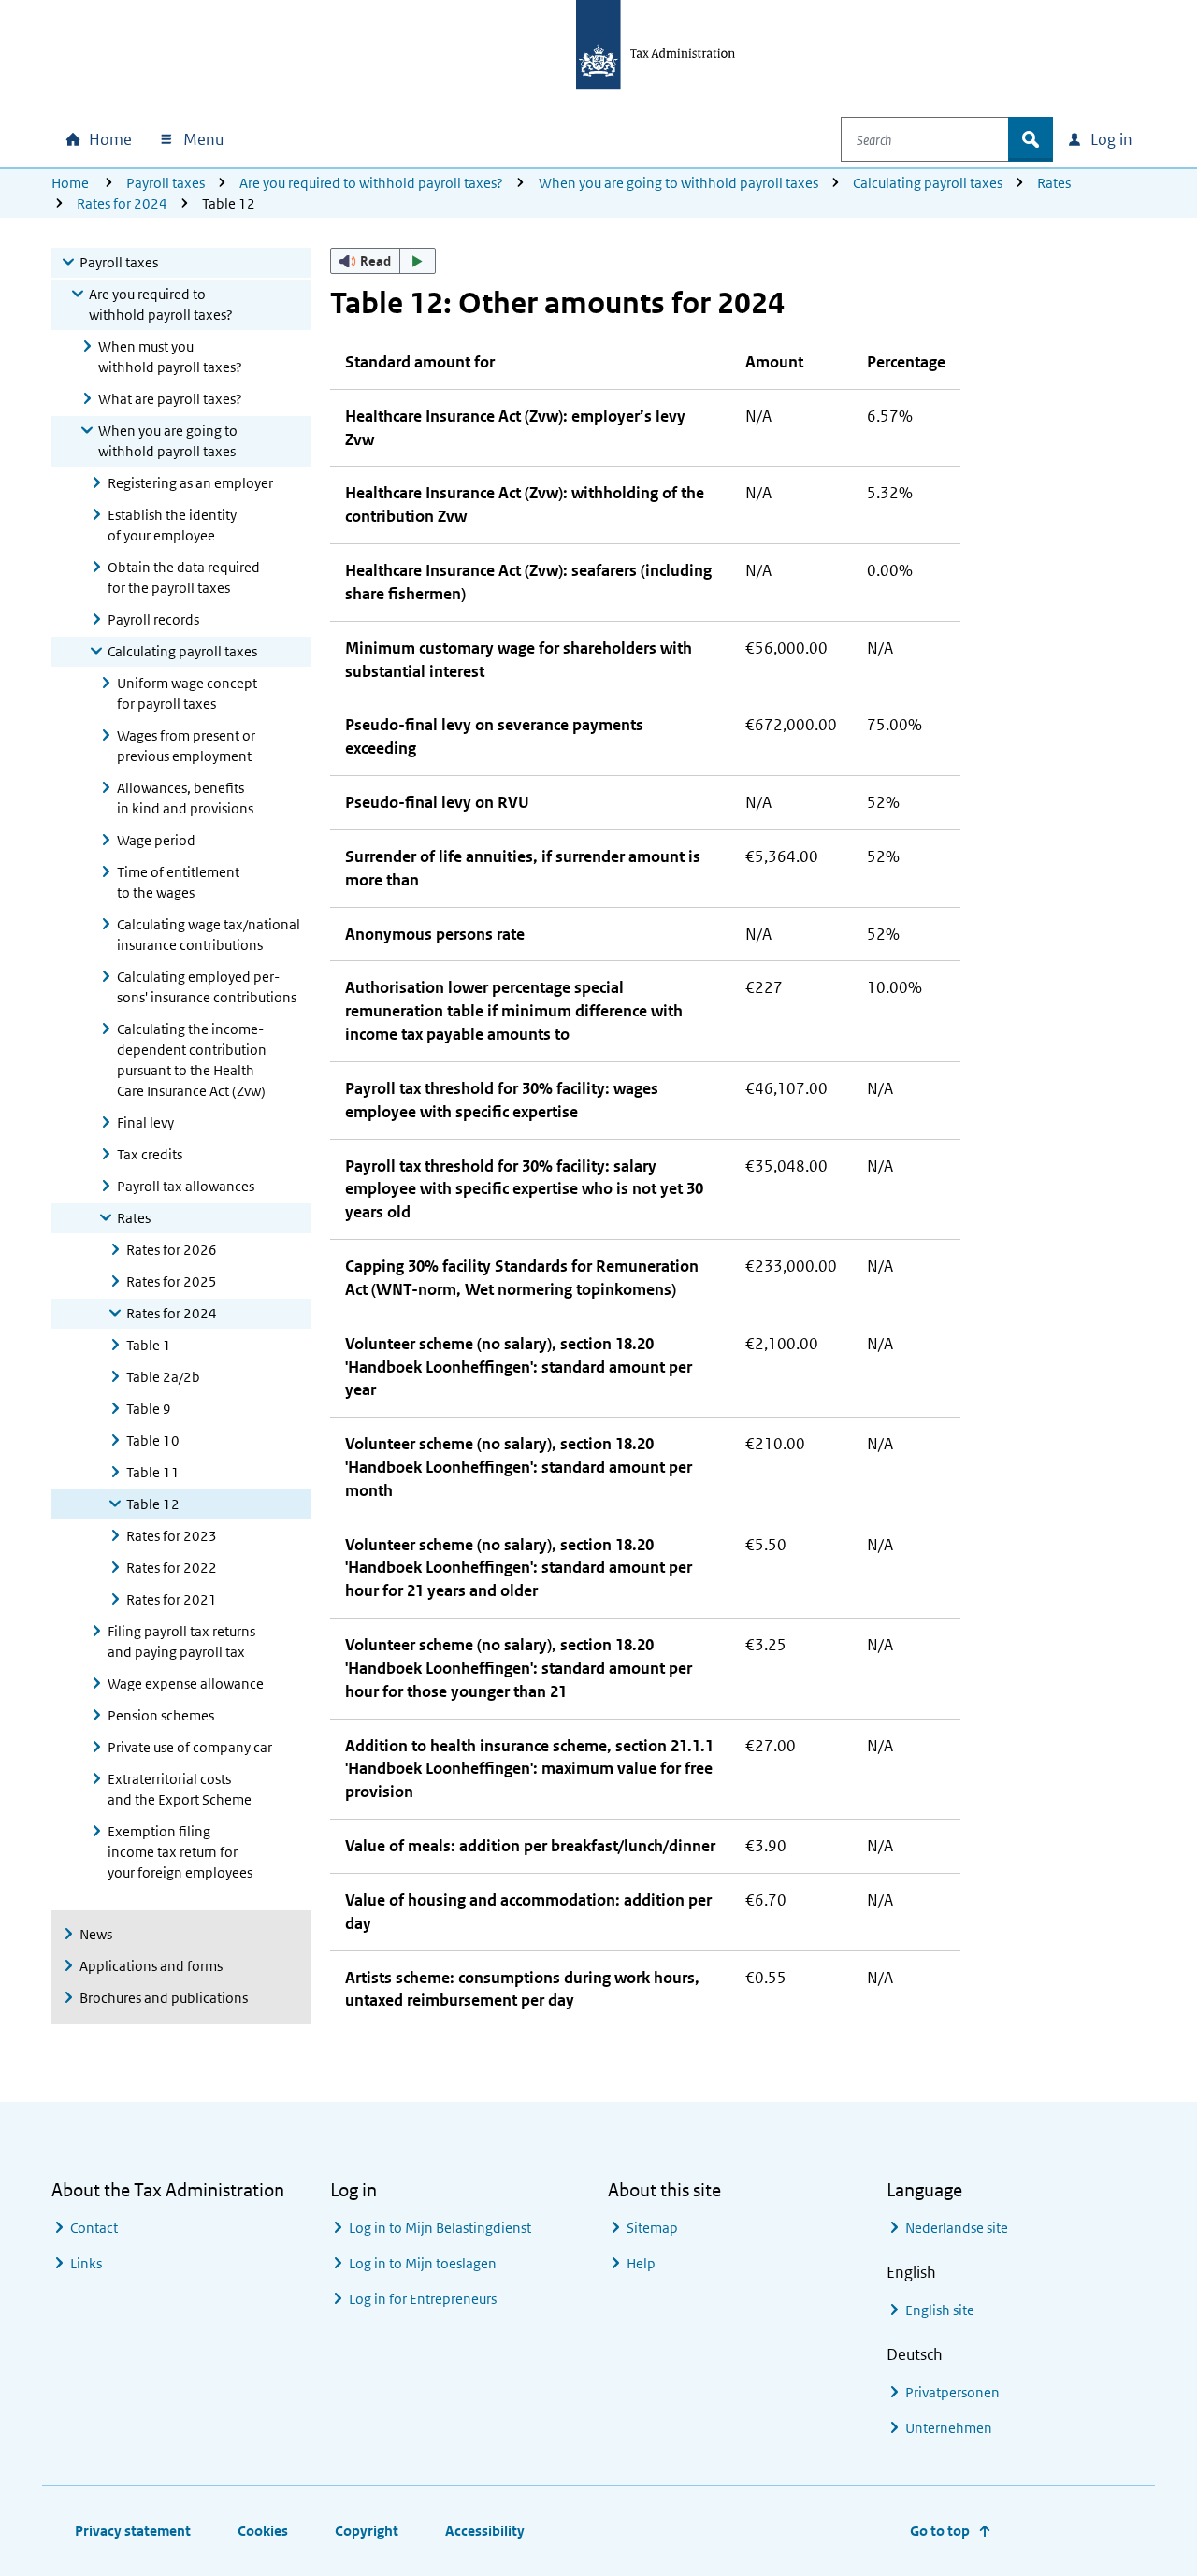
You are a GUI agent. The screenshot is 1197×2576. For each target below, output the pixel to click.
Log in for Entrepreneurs (423, 2299)
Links (86, 2263)
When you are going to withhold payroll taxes (678, 183)
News (96, 1934)
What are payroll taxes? (170, 399)
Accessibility (485, 2531)
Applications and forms (151, 1966)
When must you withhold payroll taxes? (170, 357)
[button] (383, 261)
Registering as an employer (190, 483)
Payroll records (153, 619)
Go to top (940, 2531)
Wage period (156, 840)
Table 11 (153, 1472)
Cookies (263, 2531)
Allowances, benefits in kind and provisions (185, 798)
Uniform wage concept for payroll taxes (187, 693)
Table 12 (153, 1504)
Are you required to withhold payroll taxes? (371, 183)
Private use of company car (190, 1747)
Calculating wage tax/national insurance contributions (209, 935)
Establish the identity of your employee (172, 525)
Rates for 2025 (172, 1281)
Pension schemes (161, 1715)
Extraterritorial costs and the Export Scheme (180, 1789)
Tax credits (150, 1154)
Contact (94, 2228)
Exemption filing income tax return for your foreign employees (180, 1852)
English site (940, 2310)
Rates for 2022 (172, 1568)
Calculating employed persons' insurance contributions (207, 987)
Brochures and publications (164, 1998)
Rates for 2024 (122, 203)
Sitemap (652, 2228)
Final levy (145, 1123)
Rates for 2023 (172, 1536)
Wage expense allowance (186, 1684)
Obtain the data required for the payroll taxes (184, 577)
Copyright (367, 2531)
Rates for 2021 (172, 1599)
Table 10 (153, 1440)
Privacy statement (133, 2531)
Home (70, 183)
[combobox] (925, 139)
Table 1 (149, 1345)
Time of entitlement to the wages (178, 882)
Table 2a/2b (163, 1377)
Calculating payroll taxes (928, 183)
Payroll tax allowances (186, 1186)
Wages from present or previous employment (186, 746)
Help (641, 2263)
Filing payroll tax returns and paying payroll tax (181, 1641)
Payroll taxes (166, 183)
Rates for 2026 (172, 1250)
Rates (1054, 183)
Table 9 (149, 1409)
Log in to (440, 2228)
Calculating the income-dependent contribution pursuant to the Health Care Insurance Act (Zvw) (192, 1060)
